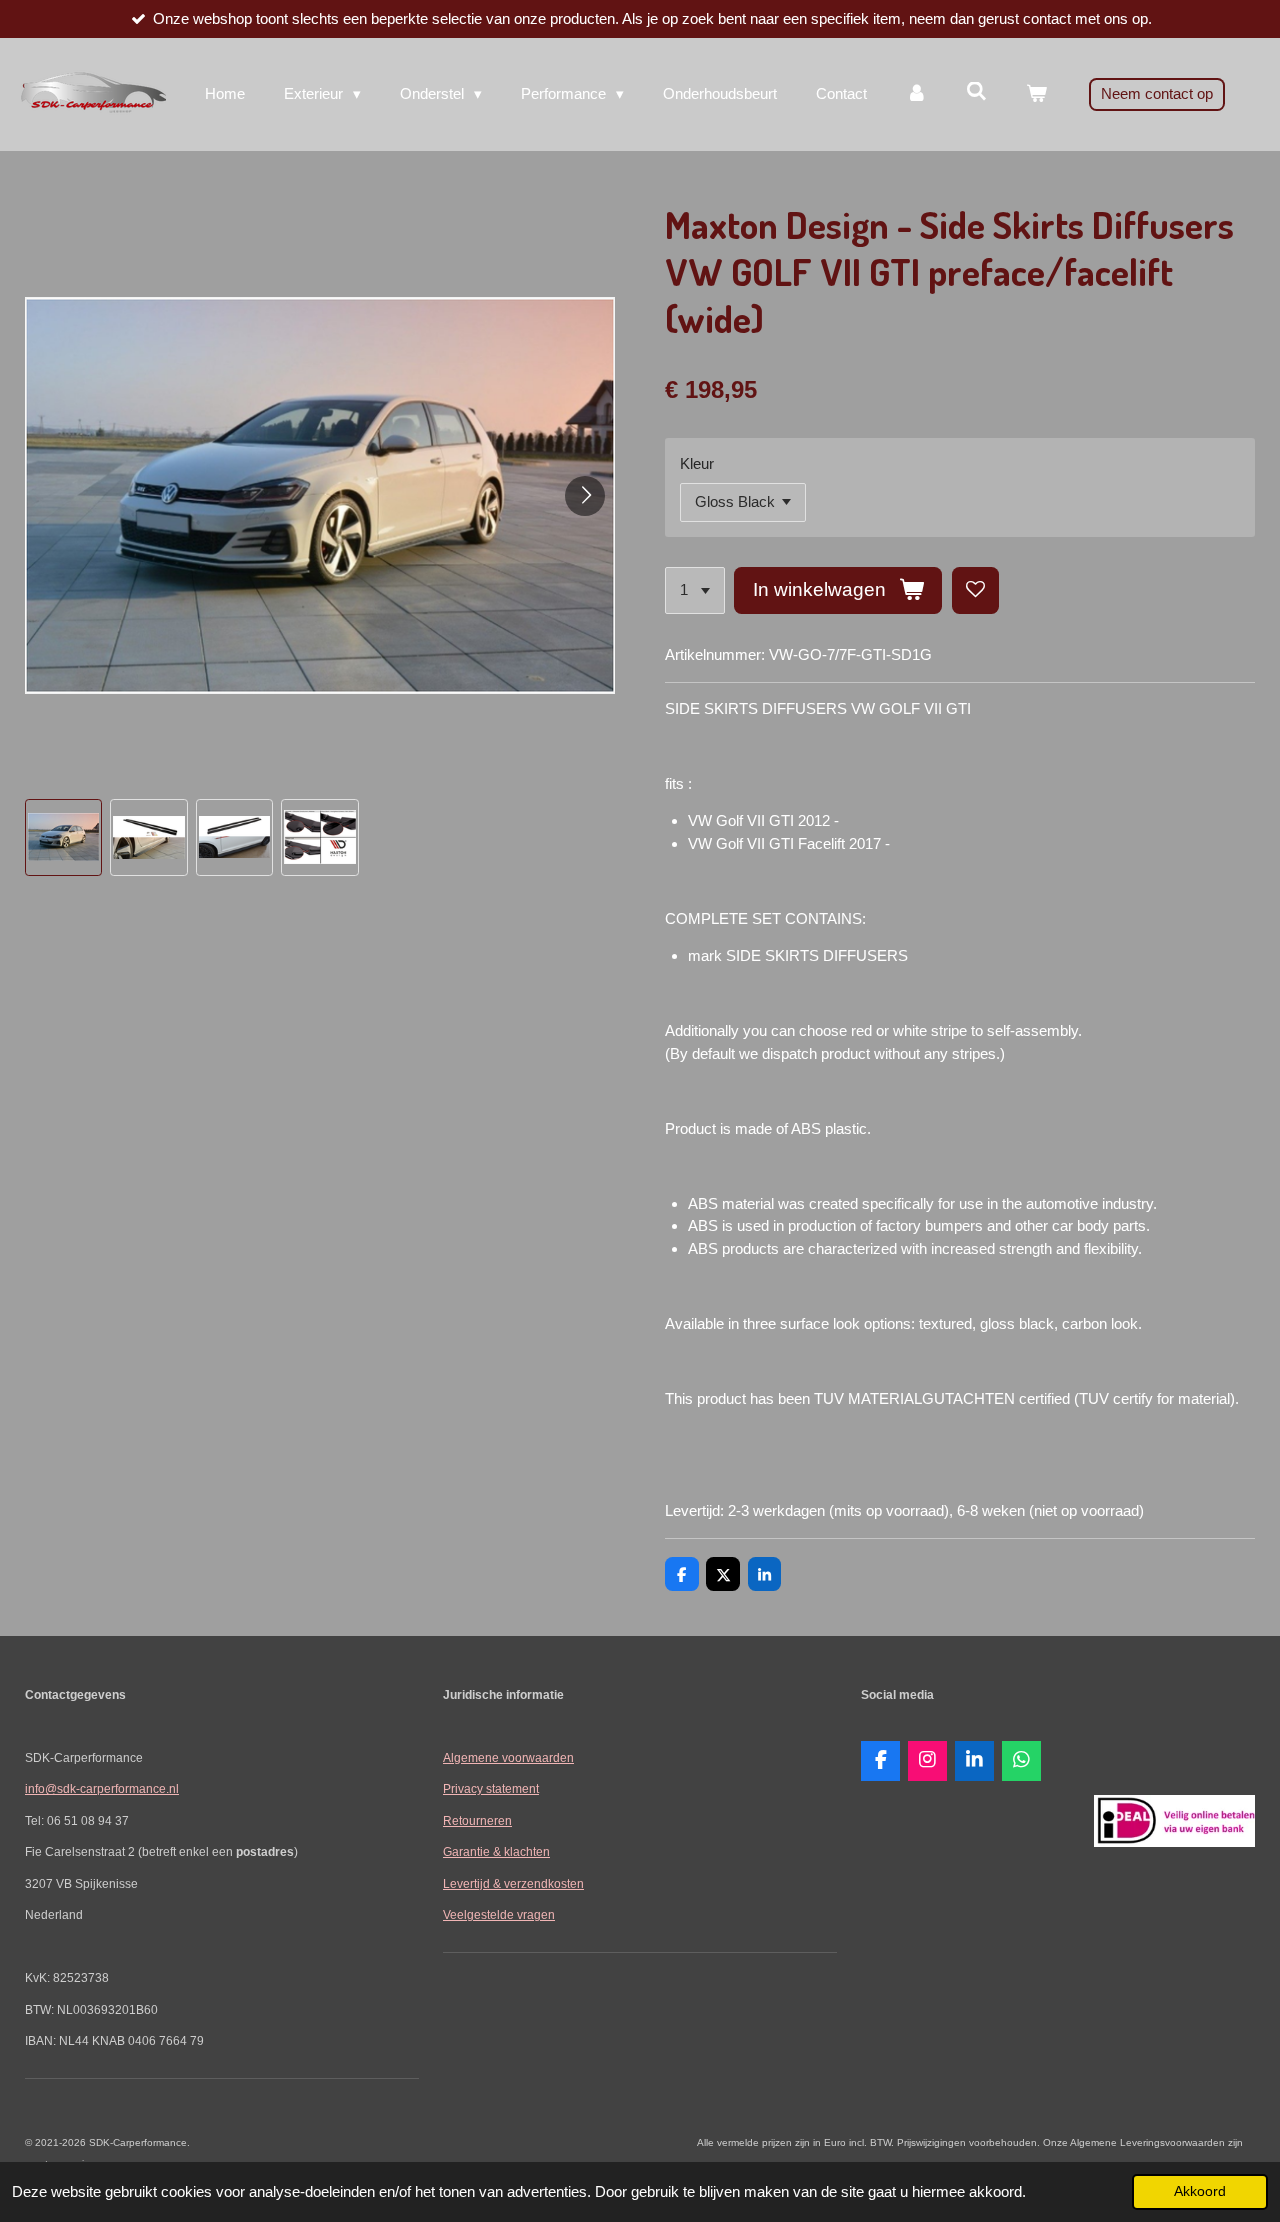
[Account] (916, 94)
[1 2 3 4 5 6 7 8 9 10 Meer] (695, 590)
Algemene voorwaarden (508, 1757)
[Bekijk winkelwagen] (1036, 94)
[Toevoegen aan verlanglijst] (975, 590)
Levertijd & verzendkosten (513, 1883)
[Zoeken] (976, 91)
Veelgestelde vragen (499, 1914)
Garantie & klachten (496, 1851)
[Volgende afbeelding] (585, 496)
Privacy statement (491, 1788)
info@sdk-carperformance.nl (102, 1788)
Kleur (697, 463)
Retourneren (477, 1820)
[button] (63, 837)
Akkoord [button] (1200, 2191)
